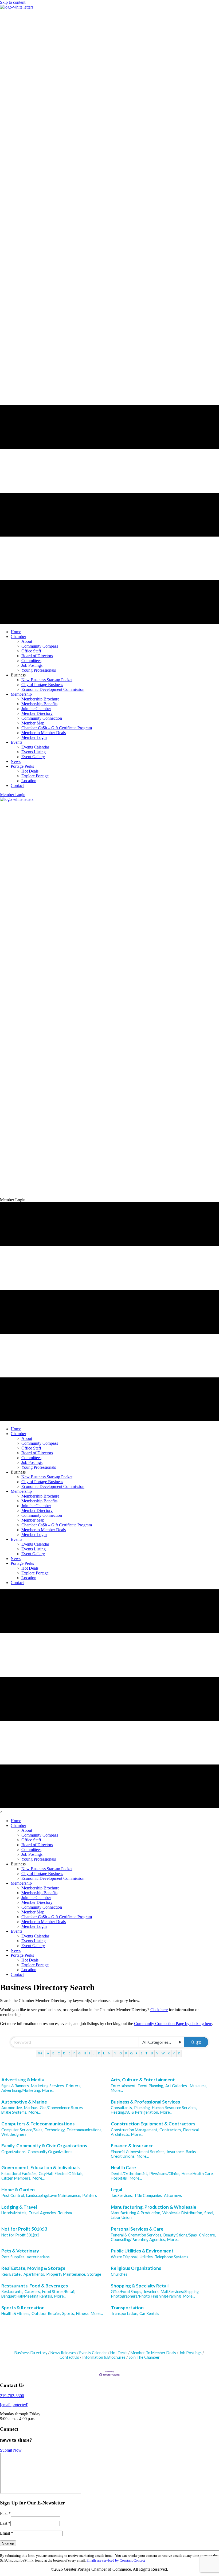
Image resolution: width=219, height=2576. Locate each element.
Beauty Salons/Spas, (181, 2235)
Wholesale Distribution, (183, 2213)
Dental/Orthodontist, (129, 2174)
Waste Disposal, (125, 2257)
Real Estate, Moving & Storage (33, 2268)
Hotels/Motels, (14, 2213)
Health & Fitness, (16, 2313)
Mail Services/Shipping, (180, 2292)
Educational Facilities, (19, 2174)
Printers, (74, 2086)
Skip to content (13, 2)
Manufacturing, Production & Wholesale (154, 2207)
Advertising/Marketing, (21, 2090)
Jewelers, (151, 2292)
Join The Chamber (144, 2357)
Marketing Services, (48, 2086)
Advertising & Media (23, 2080)
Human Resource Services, (175, 2108)
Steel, (209, 2213)
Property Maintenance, (66, 2274)
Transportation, (124, 2313)
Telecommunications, (84, 2130)
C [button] (59, 2053)
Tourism (65, 2213)
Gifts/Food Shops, (126, 2292)
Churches (119, 2274)
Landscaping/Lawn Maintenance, (54, 2195)
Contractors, (171, 2130)
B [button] (53, 2053)
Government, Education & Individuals (40, 2167)
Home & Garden (18, 2190)
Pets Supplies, (13, 2257)
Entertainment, (124, 2086)
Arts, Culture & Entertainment (143, 2080)
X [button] (169, 2053)
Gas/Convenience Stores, (62, 2108)
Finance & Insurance (132, 2146)
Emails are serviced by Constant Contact (116, 2560)
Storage (94, 2274)
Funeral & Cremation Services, (136, 2235)
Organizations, (14, 2152)
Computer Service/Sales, (22, 2130)
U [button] (152, 2053)
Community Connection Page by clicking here (173, 2024)
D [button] (64, 2053)
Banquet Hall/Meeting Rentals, (27, 2296)
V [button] (157, 2053)
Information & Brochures (104, 2357)
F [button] (74, 2053)
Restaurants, (12, 2292)
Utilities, (147, 2257)
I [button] (90, 2053)
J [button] (94, 2053)
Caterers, (33, 2292)
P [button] (126, 2053)
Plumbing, (142, 2108)
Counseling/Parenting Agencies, (138, 2240)
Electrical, (191, 2130)
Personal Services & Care (137, 2229)
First (5, 2513)
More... (48, 2090)
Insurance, (176, 2152)
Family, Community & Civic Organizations (44, 2146)
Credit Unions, (123, 2156)
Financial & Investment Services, (138, 2152)
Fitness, (83, 2313)
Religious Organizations (136, 2268)
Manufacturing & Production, (136, 2213)
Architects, (120, 2134)
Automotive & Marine (24, 2102)
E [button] (69, 2053)
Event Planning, (151, 2086)
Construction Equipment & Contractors (153, 2124)
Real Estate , (12, 2274)
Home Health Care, (198, 2174)
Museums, (199, 2086)
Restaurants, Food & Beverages (35, 2286)
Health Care (123, 2167)
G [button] (79, 2053)
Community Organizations (50, 2152)
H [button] (85, 2053)
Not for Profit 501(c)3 (24, 2229)
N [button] (115, 2053)
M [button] (109, 2053)
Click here (159, 2010)
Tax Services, (122, 2195)
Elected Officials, (69, 2174)
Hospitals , (120, 2178)
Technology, (55, 2130)
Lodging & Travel (19, 2207)
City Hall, (46, 2174)
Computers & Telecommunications (38, 2124)
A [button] (48, 2053)
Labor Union (121, 2217)
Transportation (127, 2308)
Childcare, (207, 2235)
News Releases (63, 2353)
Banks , (192, 2152)
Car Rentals (149, 2313)
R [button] (137, 2053)
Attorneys (173, 2195)
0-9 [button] (40, 2053)
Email (7, 2533)
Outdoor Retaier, (46, 2313)
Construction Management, (134, 2130)
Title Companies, (148, 2195)
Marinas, (31, 2108)
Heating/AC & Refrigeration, (135, 2112)
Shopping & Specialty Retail (140, 2286)
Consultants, (122, 2108)
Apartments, (34, 2274)
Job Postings (190, 2353)
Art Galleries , (177, 2086)
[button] (13, 795)
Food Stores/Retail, (59, 2292)
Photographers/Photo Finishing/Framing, (146, 2296)
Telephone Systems (172, 2257)
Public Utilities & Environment (142, 2251)
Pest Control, (13, 2195)
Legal (116, 2190)
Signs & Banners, (15, 2086)
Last (5, 2523)
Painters (90, 2195)
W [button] (163, 2053)
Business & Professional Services (145, 2102)
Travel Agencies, (43, 2213)
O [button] (121, 2053)
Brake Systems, (14, 2112)
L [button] (104, 2053)
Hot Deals (119, 2353)
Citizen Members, (16, 2178)
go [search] (199, 2042)
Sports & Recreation (23, 2308)
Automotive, (12, 2108)
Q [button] (131, 2053)
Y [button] (174, 2053)
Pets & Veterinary (20, 2251)
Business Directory (31, 2353)
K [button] (99, 2053)
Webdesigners (14, 2134)
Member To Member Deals (153, 2353)
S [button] (142, 2053)
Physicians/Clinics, (165, 2174)
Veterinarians (38, 2257)
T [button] (146, 2053)
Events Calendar (93, 2353)
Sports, (69, 2313)
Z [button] (179, 2053)
